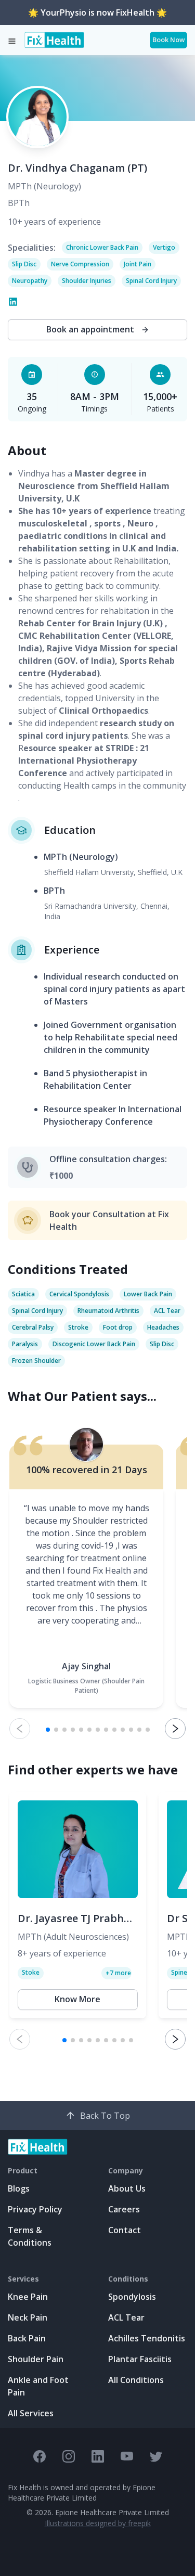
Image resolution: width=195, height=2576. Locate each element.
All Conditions (136, 2380)
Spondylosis (132, 2297)
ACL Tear (126, 2317)
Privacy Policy (35, 2209)
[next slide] (175, 1729)
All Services (31, 2413)
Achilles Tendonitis (147, 2338)
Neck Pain (28, 2317)
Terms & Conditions (30, 2236)
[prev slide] (20, 1729)
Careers (124, 2209)
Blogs (19, 2188)
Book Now (168, 40)
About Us (127, 2188)
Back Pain (27, 2338)
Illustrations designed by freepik (98, 2523)
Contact (125, 2230)
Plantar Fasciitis (140, 2359)
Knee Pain (28, 2297)
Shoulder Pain (36, 2359)
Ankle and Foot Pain (38, 2386)
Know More (77, 1999)
